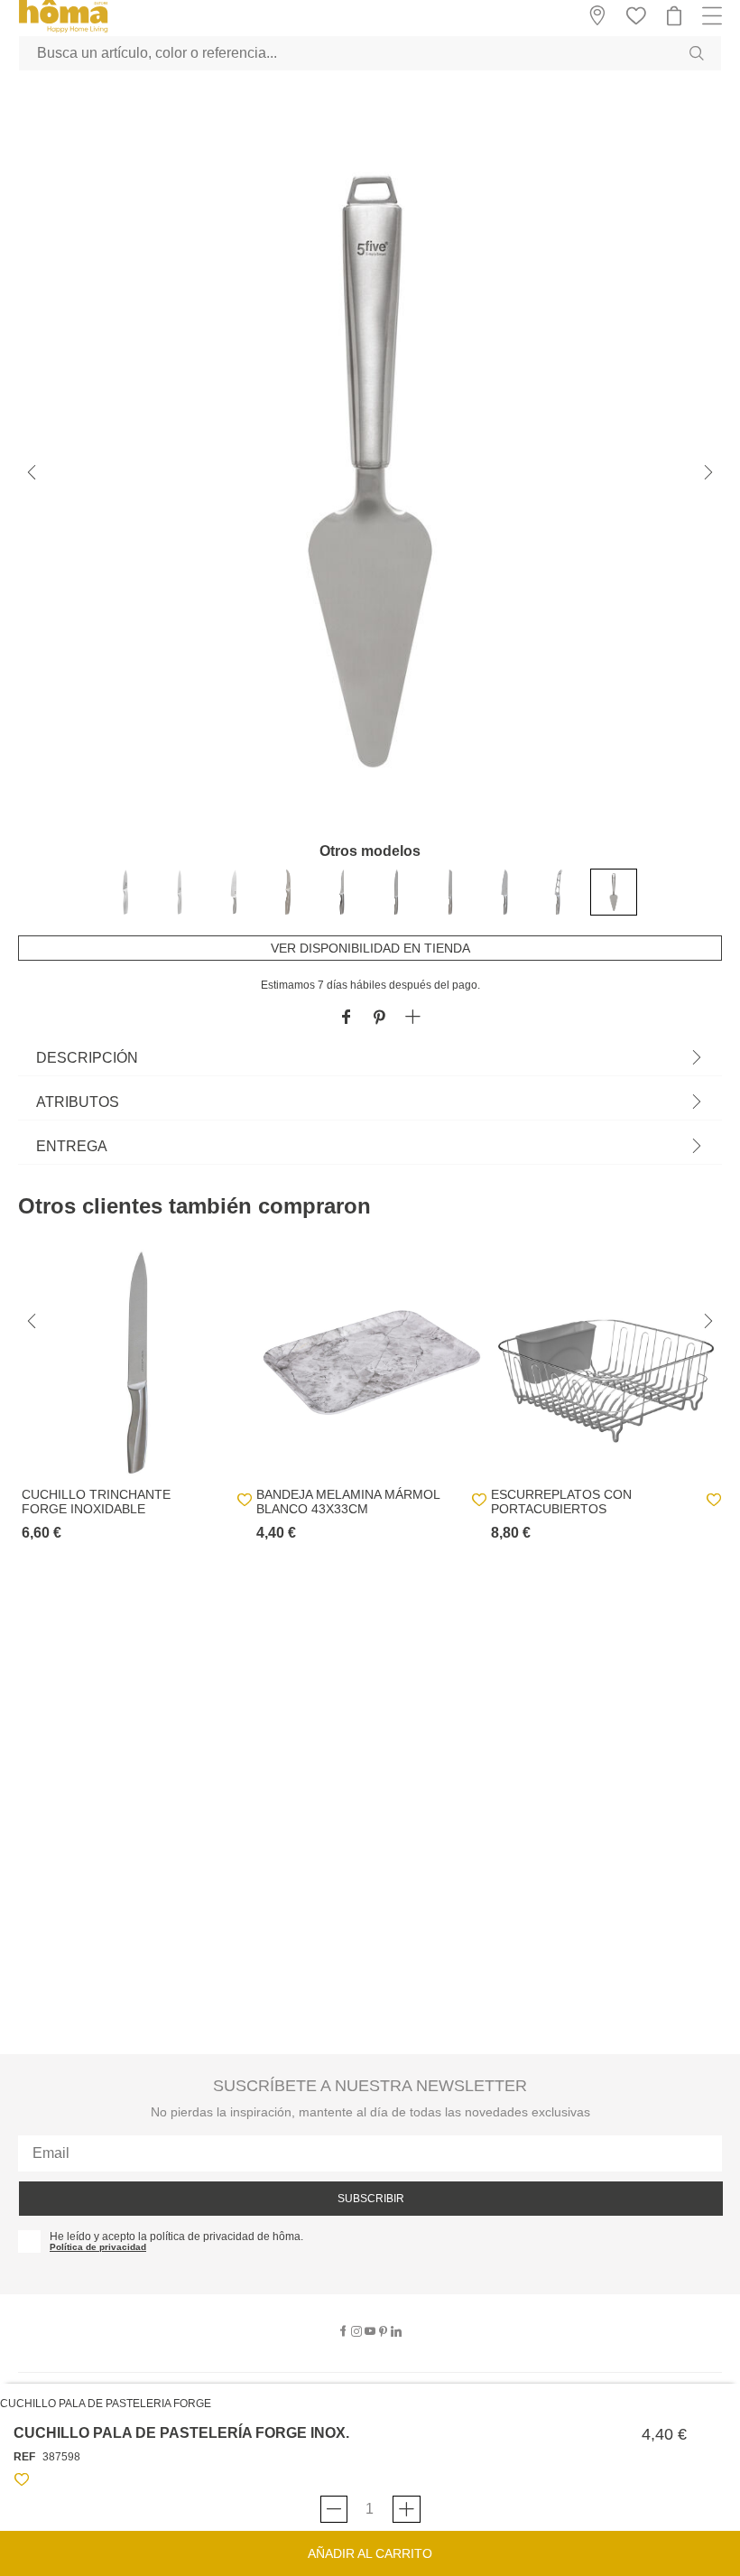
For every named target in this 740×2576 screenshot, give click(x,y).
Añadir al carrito (370, 2553)
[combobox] (370, 53)
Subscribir (371, 2199)
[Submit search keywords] (697, 53)
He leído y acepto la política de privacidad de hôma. (176, 2237)
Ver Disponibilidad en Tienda (370, 948)
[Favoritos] (22, 2483)
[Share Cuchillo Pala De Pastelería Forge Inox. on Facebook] (346, 1018)
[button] (413, 1018)
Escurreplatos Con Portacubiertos (561, 1502)
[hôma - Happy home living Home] (63, 30)
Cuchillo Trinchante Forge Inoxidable (96, 1502)
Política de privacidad (98, 2247)
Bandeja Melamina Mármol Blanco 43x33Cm (348, 1502)
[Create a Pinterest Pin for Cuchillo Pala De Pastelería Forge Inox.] (379, 1018)
